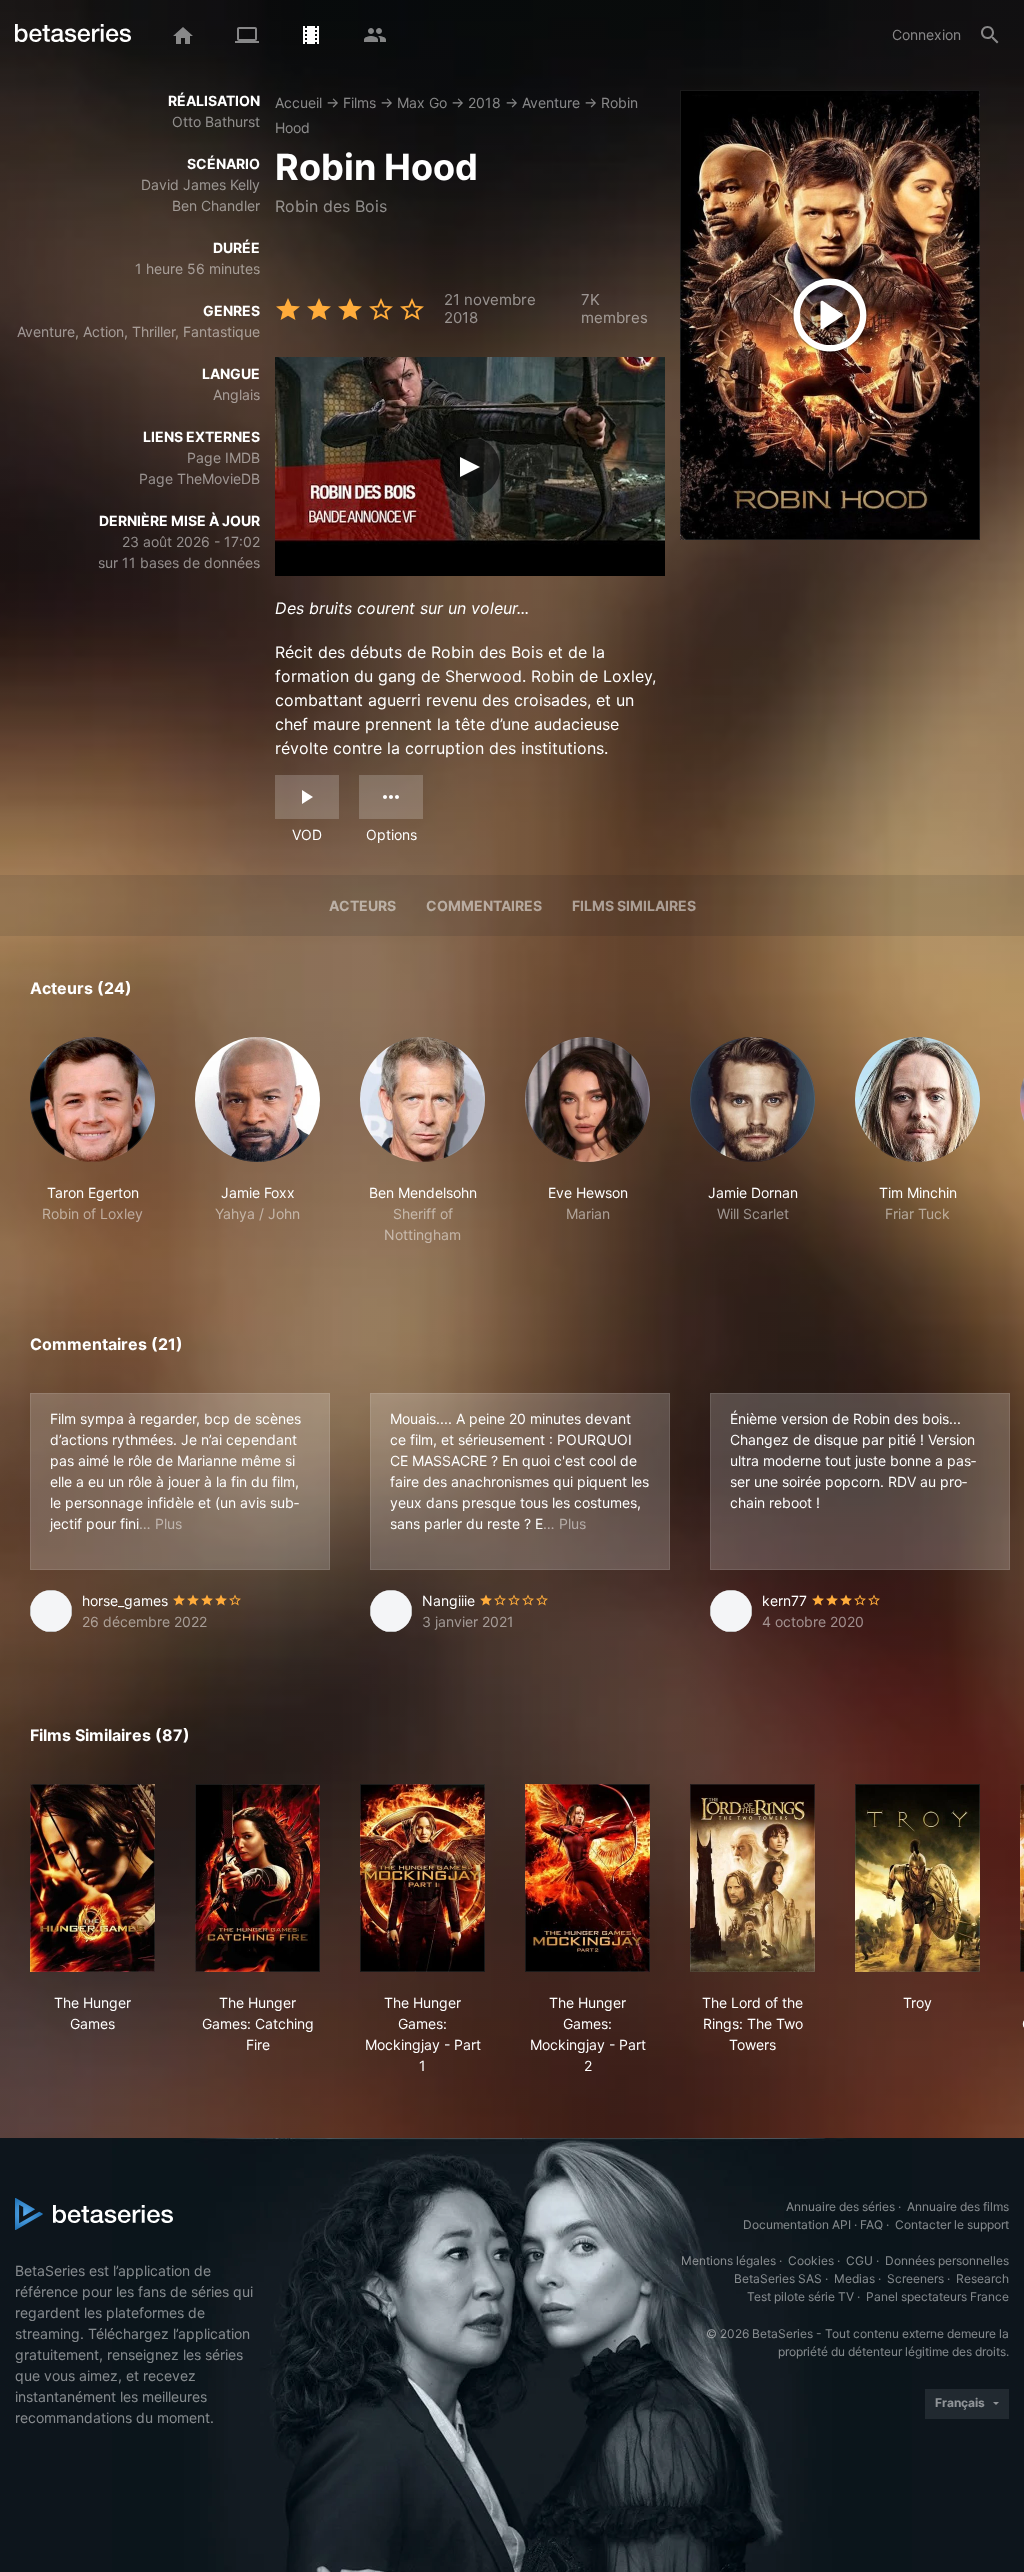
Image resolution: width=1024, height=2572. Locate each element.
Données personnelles (947, 2260)
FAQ (871, 2224)
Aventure (551, 102)
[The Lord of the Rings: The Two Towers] (752, 1878)
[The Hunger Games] (92, 1878)
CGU (859, 2260)
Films (359, 102)
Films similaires (634, 905)
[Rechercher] (990, 35)
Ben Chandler (216, 205)
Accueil (298, 102)
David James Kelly (200, 184)
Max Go (422, 102)
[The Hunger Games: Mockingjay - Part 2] (587, 1878)
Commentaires (484, 905)
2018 (484, 102)
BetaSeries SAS (778, 2278)
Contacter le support (952, 2224)
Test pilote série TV (800, 2296)
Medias (854, 2278)
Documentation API (797, 2224)
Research (982, 2278)
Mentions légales (728, 2260)
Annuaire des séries (840, 2206)
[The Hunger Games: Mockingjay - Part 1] (422, 1878)
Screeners (915, 2278)
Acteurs (362, 905)
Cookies (811, 2260)
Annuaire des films (958, 2206)
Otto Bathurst (216, 121)
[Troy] (917, 1878)
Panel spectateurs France (937, 2296)
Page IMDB (223, 457)
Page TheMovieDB (199, 478)
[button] (92, 1141)
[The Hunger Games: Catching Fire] (257, 1878)
